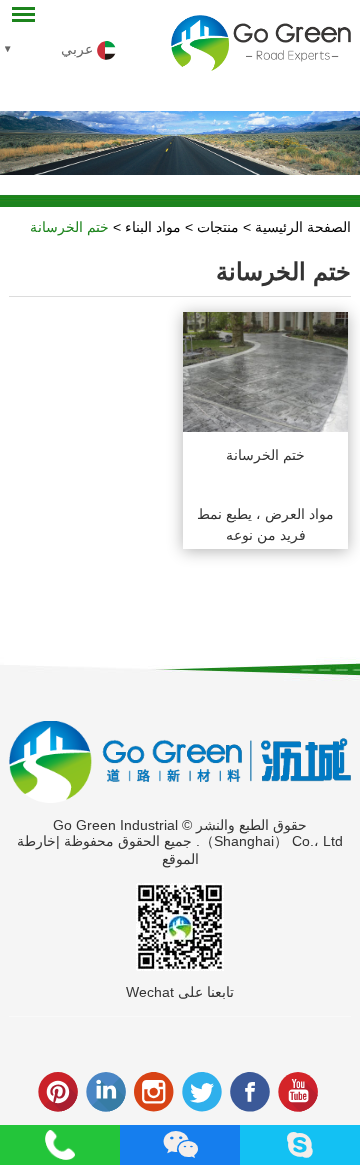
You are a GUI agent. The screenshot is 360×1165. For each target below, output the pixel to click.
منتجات (218, 227)
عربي (79, 49)
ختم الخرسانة (69, 227)
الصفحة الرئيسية (303, 227)
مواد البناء (153, 227)
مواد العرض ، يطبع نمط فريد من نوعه (265, 524)
